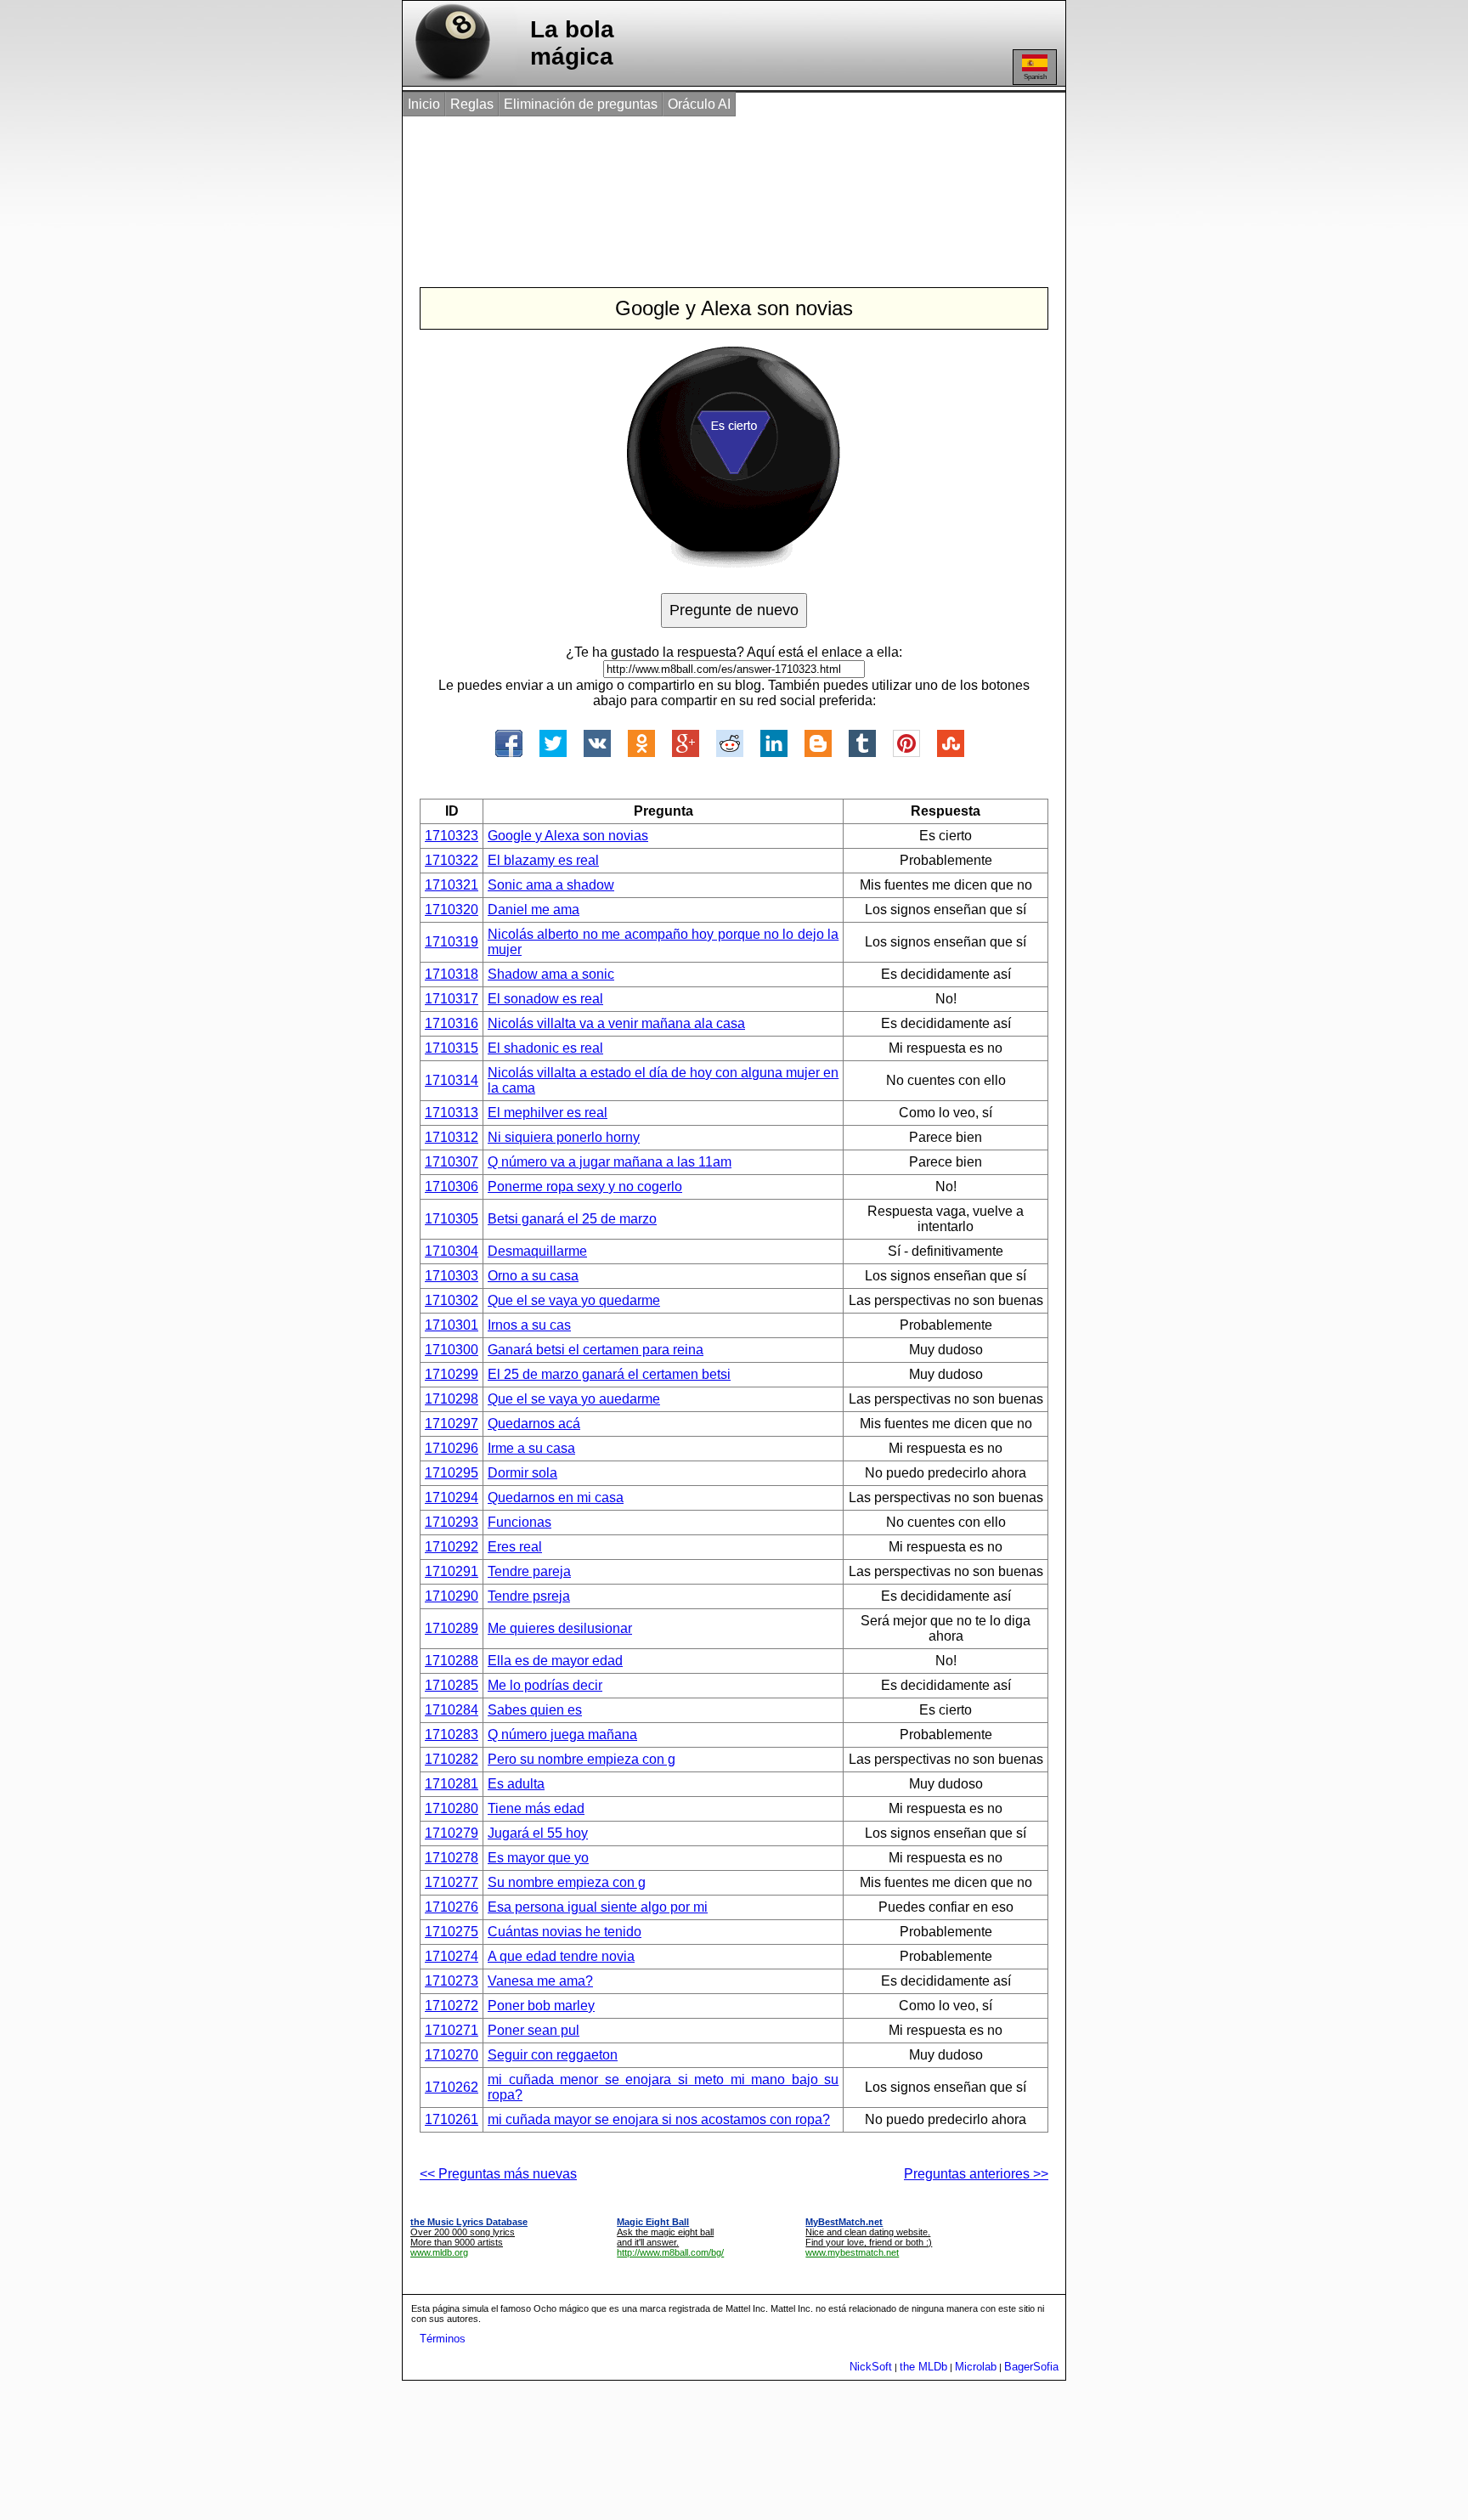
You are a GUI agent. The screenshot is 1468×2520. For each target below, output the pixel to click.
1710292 (452, 1547)
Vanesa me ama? (540, 1981)
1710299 (452, 1374)
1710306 (452, 1187)
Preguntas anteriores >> (976, 2174)
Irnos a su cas (529, 1325)
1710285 (452, 1685)
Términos (443, 2339)
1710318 (452, 974)
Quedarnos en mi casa (556, 1497)
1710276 (452, 1907)
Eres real (515, 1547)
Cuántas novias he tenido (565, 1932)
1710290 (452, 1596)
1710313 (452, 1113)
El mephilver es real (548, 1113)
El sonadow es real (545, 999)
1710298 (452, 1399)
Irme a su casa (531, 1448)
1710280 (452, 1808)
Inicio (424, 104)
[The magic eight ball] (449, 81)
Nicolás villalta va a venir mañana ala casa (616, 1023)
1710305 (452, 1219)
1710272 (452, 2006)
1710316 (452, 1023)
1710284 (452, 1710)
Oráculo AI (699, 104)
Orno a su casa (533, 1276)
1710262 (452, 2087)
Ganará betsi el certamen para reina (596, 1350)
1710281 (452, 1784)
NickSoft (871, 2367)
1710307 (452, 1162)
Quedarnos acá (534, 1424)
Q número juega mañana (562, 1735)
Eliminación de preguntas (581, 104)
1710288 (452, 1661)
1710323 (452, 836)
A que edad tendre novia (561, 1956)
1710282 (452, 1759)
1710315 (452, 1048)
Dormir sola (522, 1473)
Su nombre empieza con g (567, 1882)
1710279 (452, 1833)
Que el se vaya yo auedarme (574, 1399)
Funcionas (519, 1522)
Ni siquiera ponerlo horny (564, 1137)
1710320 (452, 910)
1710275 (452, 1932)
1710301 (452, 1325)
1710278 (452, 1858)
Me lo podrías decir (545, 1685)
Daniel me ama (534, 910)
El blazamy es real (543, 860)
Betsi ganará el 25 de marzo (572, 1219)
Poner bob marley (541, 2006)
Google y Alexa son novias (568, 836)
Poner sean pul (534, 2030)
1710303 (452, 1276)
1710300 (452, 1350)
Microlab (976, 2367)
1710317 (452, 999)
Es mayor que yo (538, 1858)
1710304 (452, 1251)
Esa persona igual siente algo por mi (598, 1907)
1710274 (452, 1956)
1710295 (452, 1473)
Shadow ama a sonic (551, 974)
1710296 (452, 1448)
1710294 (452, 1497)
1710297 (452, 1424)
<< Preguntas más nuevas (498, 2174)
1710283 (452, 1735)
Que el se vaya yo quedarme (574, 1300)
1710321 (452, 885)
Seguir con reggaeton (553, 2055)
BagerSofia (1031, 2367)
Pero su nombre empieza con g (582, 1759)
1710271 (452, 2030)
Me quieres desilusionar (560, 1628)
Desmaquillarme (537, 1251)
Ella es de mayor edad (555, 1661)
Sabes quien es (535, 1710)
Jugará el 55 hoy (538, 1833)
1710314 (452, 1080)
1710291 (452, 1571)
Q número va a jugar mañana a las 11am (610, 1162)
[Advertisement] (716, 185)
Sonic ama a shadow (551, 885)
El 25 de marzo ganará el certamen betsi (609, 1374)
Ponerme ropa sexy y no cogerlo (585, 1187)
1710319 (452, 942)
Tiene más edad (536, 1808)
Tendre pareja (529, 1571)
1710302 (452, 1300)
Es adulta (516, 1784)
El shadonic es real (545, 1048)
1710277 (452, 1882)
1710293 (452, 1522)
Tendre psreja (529, 1596)
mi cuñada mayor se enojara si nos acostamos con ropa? (659, 2119)
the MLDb (923, 2367)
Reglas (472, 104)
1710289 (452, 1628)
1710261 (452, 2119)
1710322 (452, 860)
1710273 (452, 1981)
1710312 (452, 1137)
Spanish (1035, 77)
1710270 (452, 2055)
